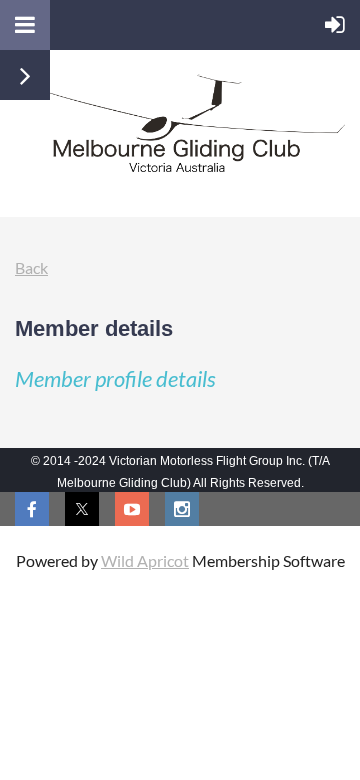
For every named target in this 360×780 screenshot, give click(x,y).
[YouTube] (132, 509)
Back (31, 267)
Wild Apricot (145, 560)
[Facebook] (32, 509)
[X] (82, 509)
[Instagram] (182, 509)
